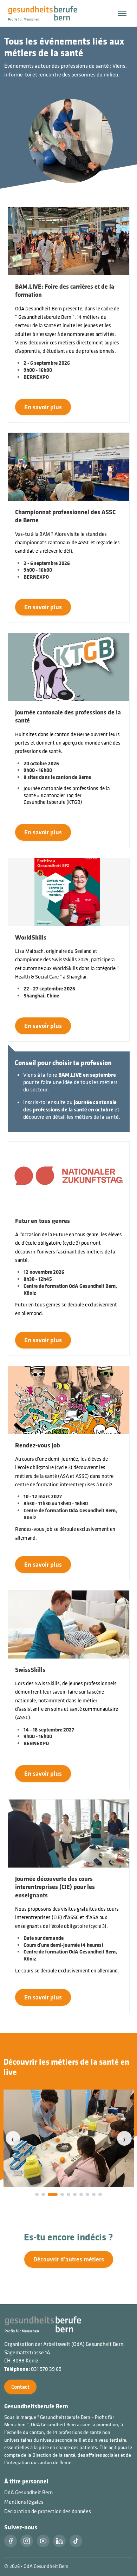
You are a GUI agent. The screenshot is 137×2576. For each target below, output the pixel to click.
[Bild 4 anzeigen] (62, 2194)
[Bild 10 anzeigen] (100, 2194)
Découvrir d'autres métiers (69, 2259)
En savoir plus (43, 407)
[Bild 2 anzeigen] (43, 2194)
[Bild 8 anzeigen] (87, 2194)
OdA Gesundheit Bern (28, 2492)
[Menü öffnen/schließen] (122, 13)
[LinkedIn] (59, 2541)
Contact (20, 2387)
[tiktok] (76, 2541)
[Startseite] (47, 13)
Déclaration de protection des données (48, 2511)
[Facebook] (11, 2541)
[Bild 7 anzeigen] (81, 2194)
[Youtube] (43, 2541)
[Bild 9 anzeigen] (94, 2194)
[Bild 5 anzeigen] (68, 2194)
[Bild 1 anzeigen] (37, 2194)
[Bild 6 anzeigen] (75, 2194)
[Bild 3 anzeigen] (53, 2194)
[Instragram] (27, 2541)
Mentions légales (24, 2502)
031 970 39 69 (46, 2369)
